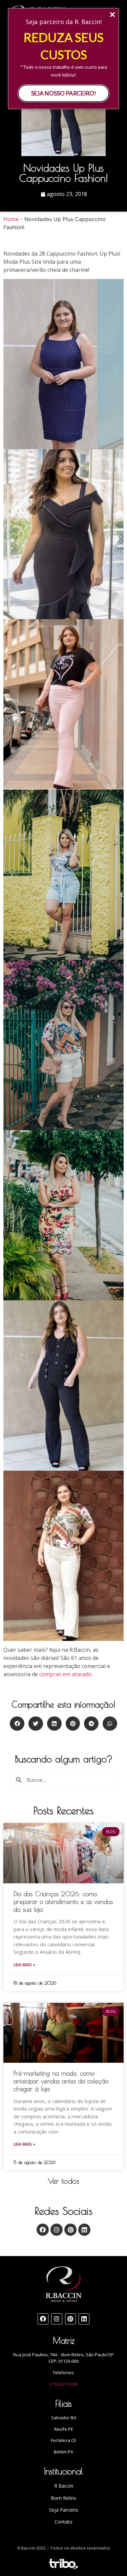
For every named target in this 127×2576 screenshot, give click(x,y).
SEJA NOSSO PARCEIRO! (64, 93)
